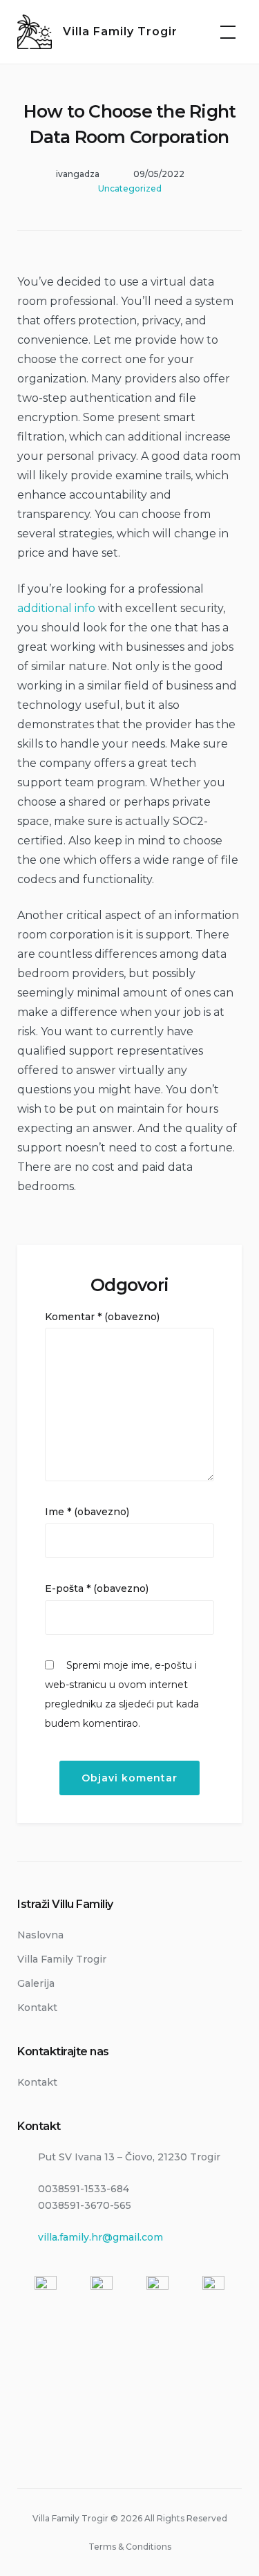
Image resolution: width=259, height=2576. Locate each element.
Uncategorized (130, 188)
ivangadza (78, 174)
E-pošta (97, 1588)
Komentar (102, 1317)
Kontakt (37, 2008)
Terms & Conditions (130, 2547)
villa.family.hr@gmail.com (100, 2237)
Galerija (36, 1983)
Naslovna (40, 1935)
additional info (56, 608)
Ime (87, 1512)
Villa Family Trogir (120, 31)
